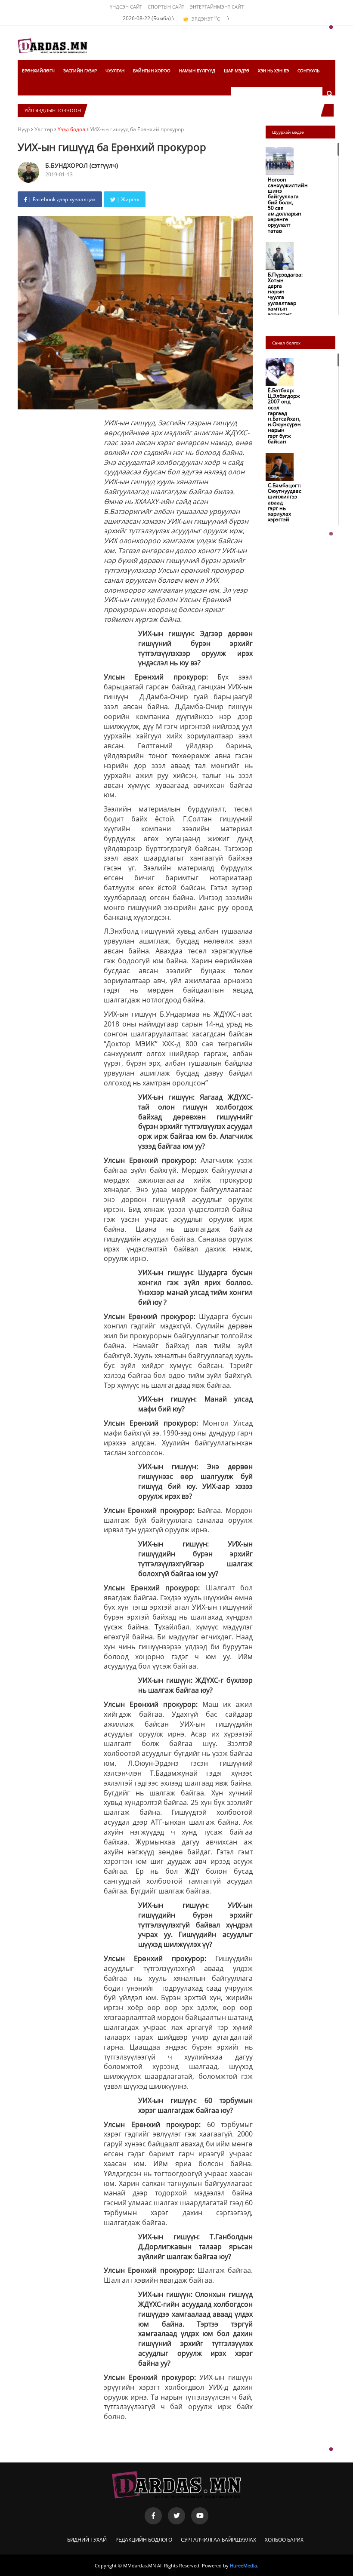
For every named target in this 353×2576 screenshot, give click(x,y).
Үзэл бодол (71, 129)
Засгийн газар (80, 71)
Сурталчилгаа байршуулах (218, 2540)
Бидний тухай (87, 2540)
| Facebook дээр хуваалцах (61, 199)
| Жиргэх (127, 199)
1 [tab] (331, 28)
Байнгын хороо (152, 71)
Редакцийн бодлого (144, 2540)
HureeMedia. (244, 2565)
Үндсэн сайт (126, 7)
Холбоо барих (284, 2540)
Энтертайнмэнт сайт (217, 7)
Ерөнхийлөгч (38, 71)
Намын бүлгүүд (197, 71)
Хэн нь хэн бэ (273, 71)
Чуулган (115, 71)
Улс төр (44, 129)
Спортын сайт (166, 7)
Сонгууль (308, 71)
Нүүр (24, 129)
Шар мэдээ (237, 71)
